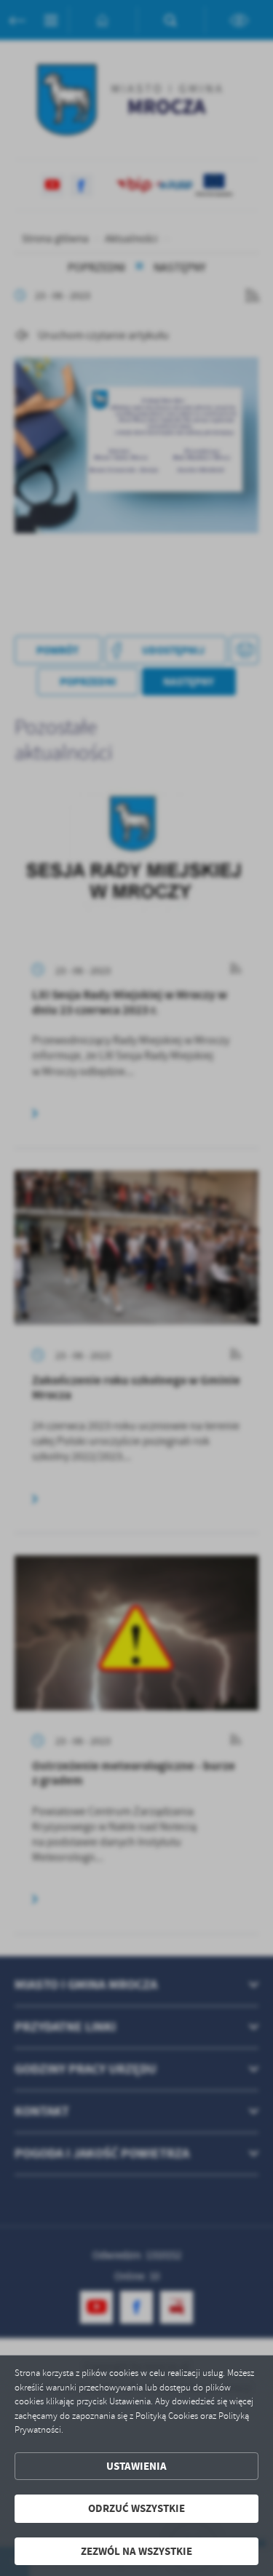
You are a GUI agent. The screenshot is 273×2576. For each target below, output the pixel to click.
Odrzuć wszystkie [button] (136, 2508)
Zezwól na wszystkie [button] (136, 2551)
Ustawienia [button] (136, 2466)
